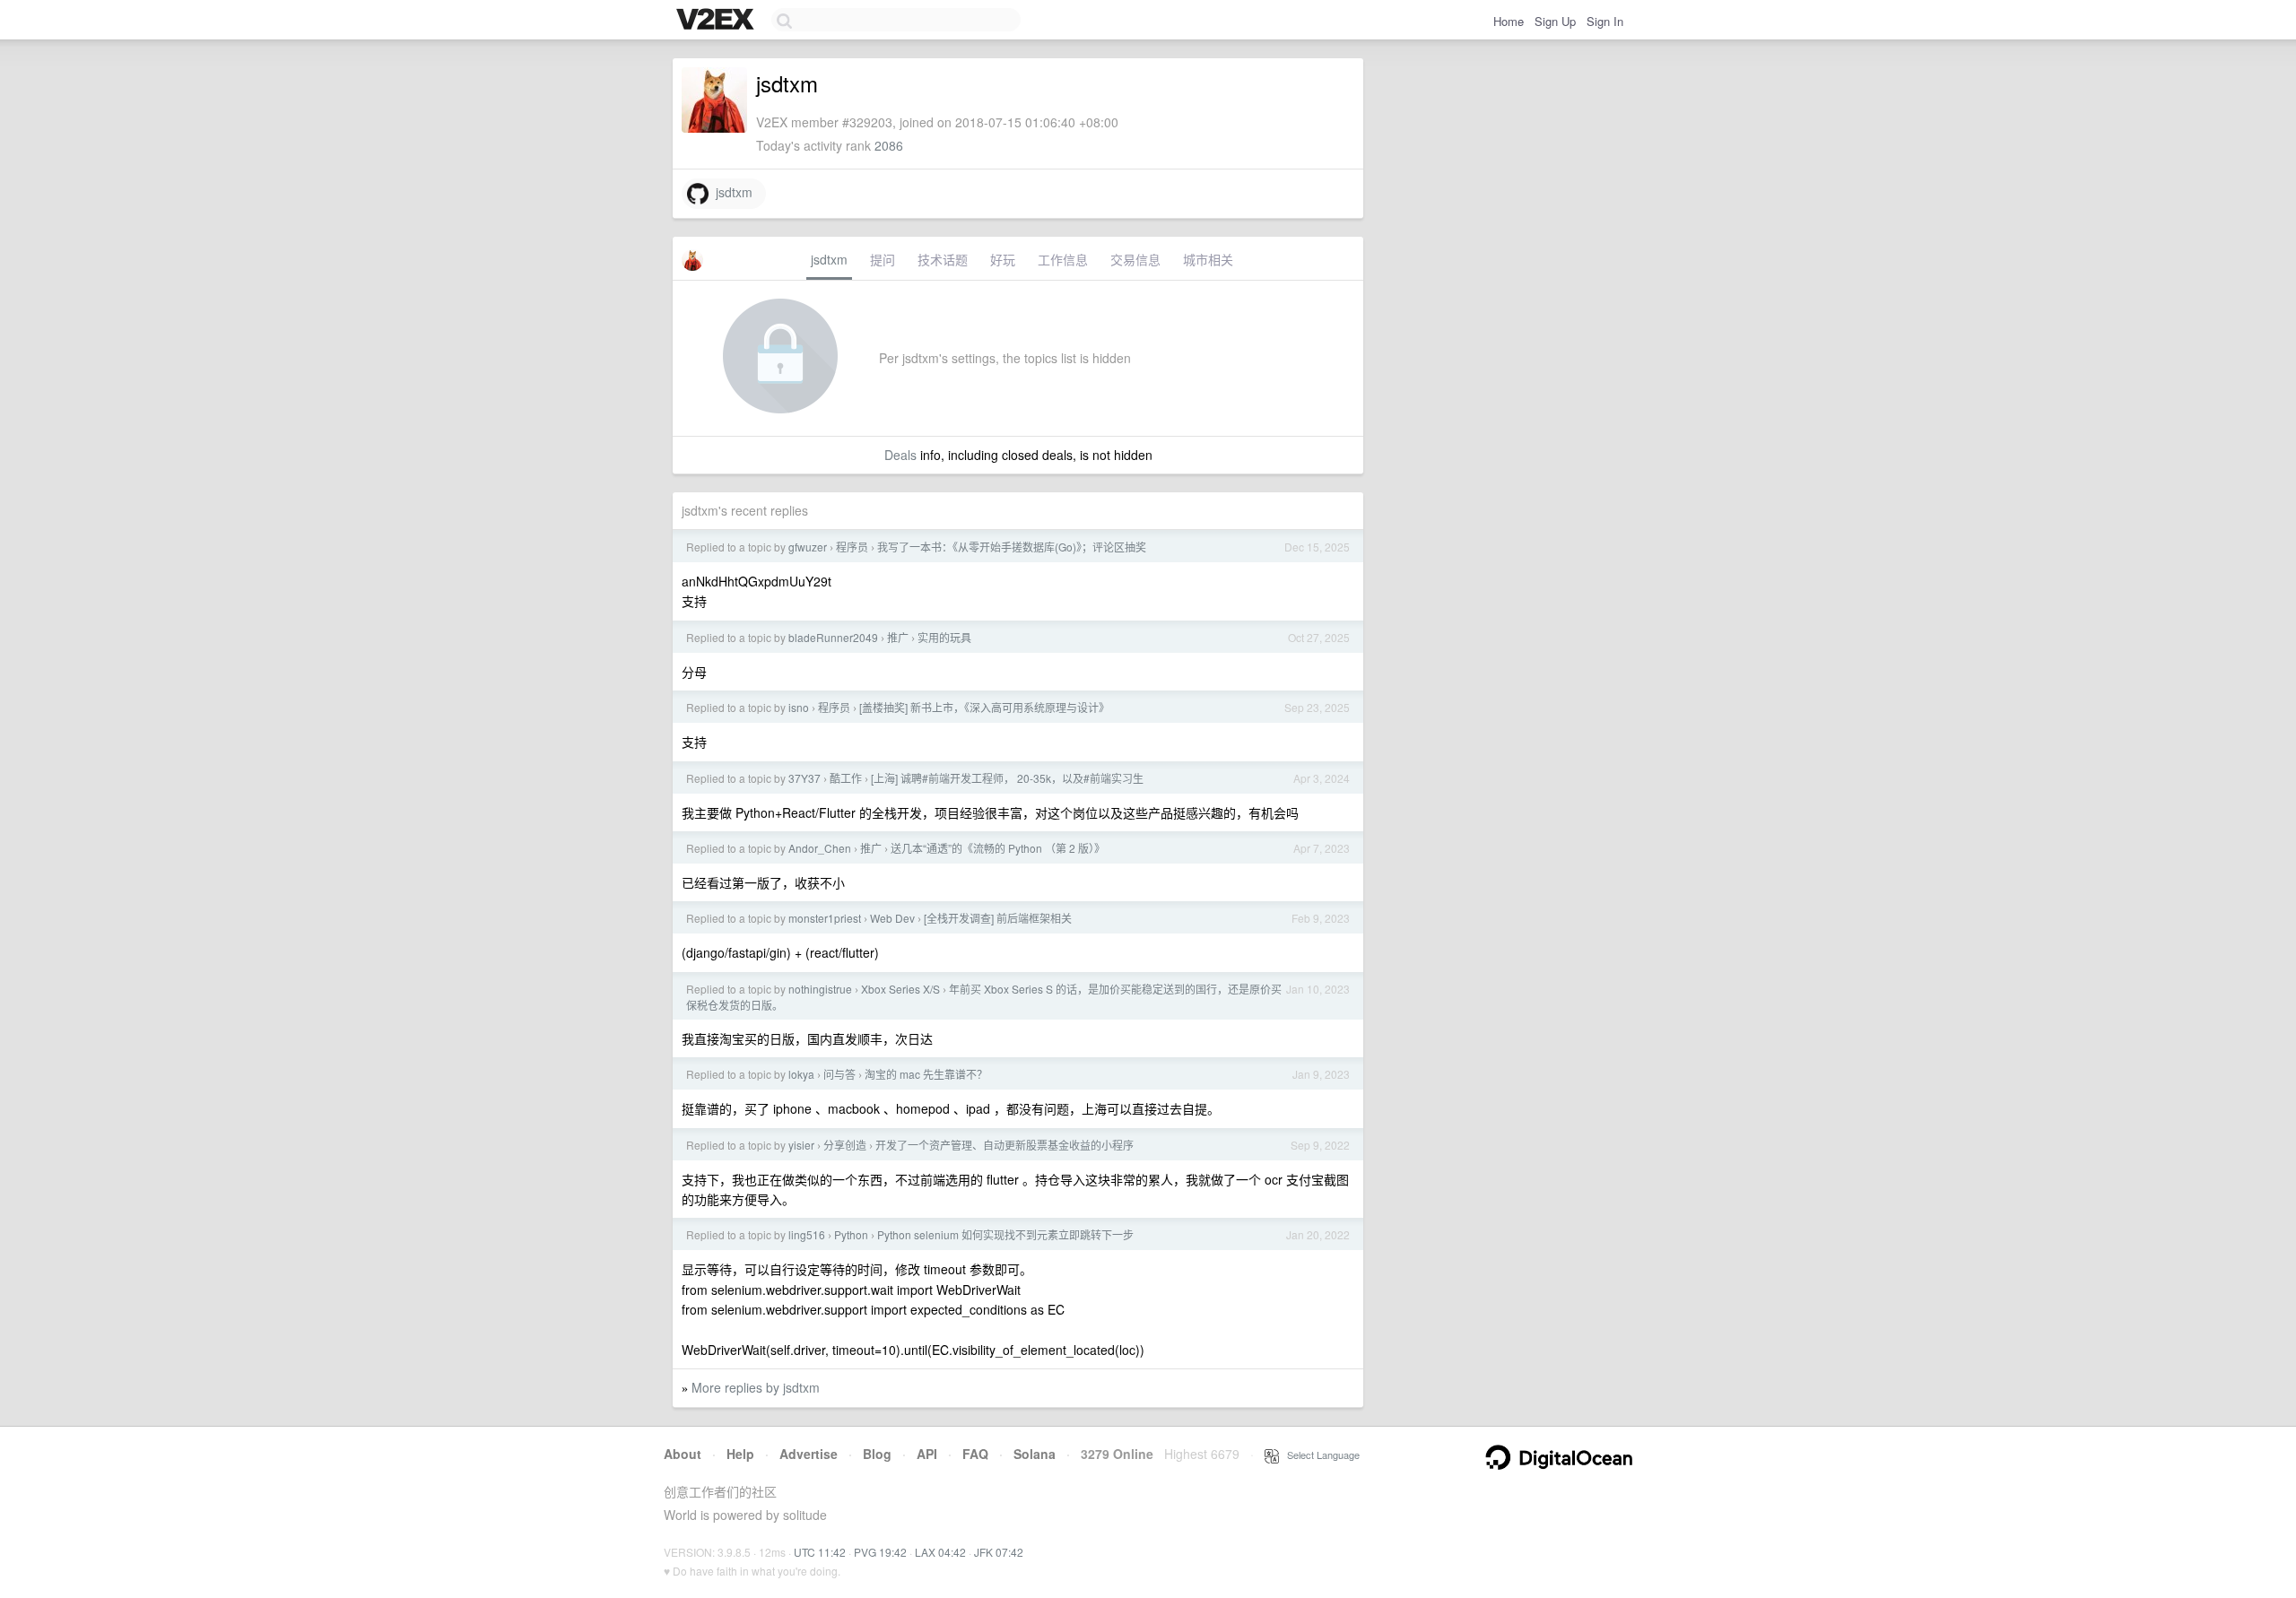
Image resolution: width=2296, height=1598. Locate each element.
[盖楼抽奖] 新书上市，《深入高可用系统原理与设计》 (984, 707)
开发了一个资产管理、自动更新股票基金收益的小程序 (1004, 1145)
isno (799, 707)
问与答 (839, 1074)
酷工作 (846, 778)
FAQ (975, 1454)
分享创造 (845, 1145)
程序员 (852, 547)
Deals (900, 455)
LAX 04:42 (940, 1552)
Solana (1035, 1454)
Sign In (1605, 21)
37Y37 (804, 778)
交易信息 (1135, 259)
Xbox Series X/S (900, 989)
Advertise (809, 1454)
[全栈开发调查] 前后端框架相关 (998, 918)
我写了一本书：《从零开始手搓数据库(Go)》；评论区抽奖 (1012, 547)
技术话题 (943, 259)
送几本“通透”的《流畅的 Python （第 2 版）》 (998, 848)
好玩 (1003, 259)
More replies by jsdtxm (756, 1387)
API (927, 1454)
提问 (883, 259)
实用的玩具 (944, 637)
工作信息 (1063, 259)
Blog (877, 1454)
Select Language (1319, 1455)
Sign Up (1555, 21)
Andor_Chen (820, 848)
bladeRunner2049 (833, 637)
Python (851, 1234)
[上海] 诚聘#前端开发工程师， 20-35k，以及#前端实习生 (1007, 778)
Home (1509, 21)
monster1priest (825, 918)
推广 (898, 637)
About (683, 1454)
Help (740, 1454)
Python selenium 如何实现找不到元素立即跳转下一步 (1005, 1234)
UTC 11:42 (820, 1552)
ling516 (807, 1234)
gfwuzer (808, 547)
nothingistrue (820, 989)
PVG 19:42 (880, 1552)
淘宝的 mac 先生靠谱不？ (926, 1074)
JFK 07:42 (999, 1552)
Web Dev (892, 918)
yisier (801, 1145)
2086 (889, 145)
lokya (801, 1074)
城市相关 (1208, 259)
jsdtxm (731, 192)
